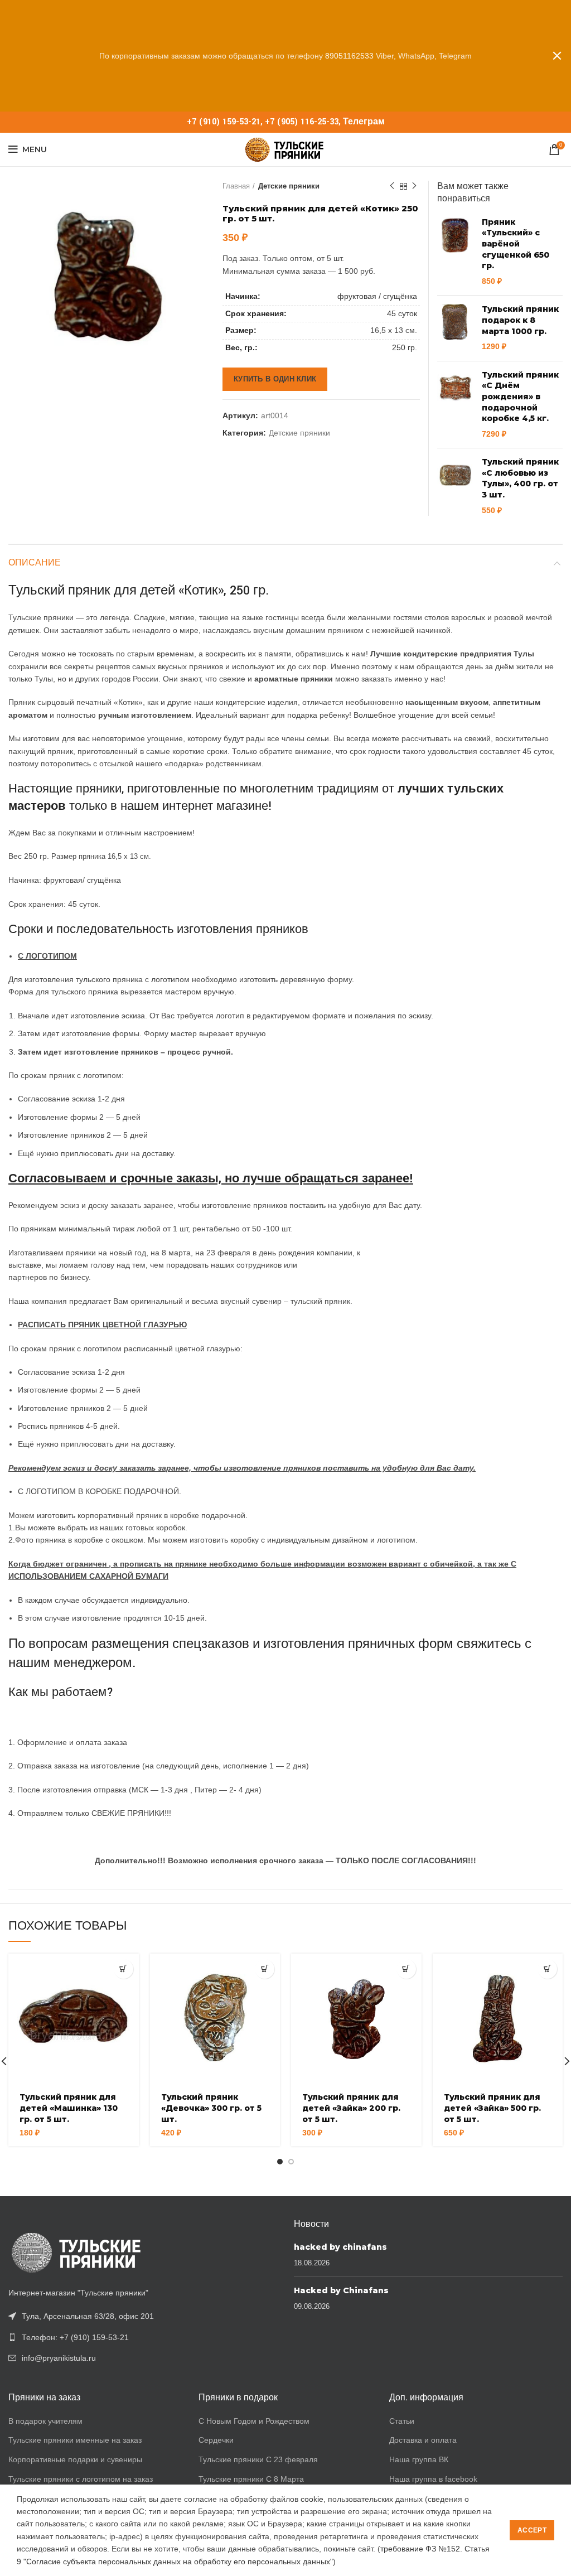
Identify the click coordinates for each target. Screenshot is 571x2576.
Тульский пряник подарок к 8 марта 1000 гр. (520, 320)
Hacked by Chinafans (341, 2290)
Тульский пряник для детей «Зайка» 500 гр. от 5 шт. (492, 2108)
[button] (124, 1969)
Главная (236, 186)
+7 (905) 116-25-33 (302, 122)
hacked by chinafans (340, 2247)
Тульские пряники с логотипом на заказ (81, 2479)
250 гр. (405, 347)
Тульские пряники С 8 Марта (251, 2479)
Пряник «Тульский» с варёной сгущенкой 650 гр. (516, 244)
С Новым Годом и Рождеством (254, 2421)
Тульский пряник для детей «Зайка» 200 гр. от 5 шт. (351, 2108)
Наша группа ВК (419, 2459)
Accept (532, 2530)
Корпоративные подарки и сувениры (75, 2459)
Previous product (392, 186)
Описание (35, 563)
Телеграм (364, 122)
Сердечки (216, 2440)
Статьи (402, 2421)
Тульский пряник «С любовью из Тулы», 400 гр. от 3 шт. (520, 478)
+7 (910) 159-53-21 (224, 122)
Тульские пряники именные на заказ (75, 2440)
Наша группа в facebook (433, 2479)
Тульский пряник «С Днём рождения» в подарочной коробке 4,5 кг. (520, 397)
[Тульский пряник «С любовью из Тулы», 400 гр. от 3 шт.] (455, 486)
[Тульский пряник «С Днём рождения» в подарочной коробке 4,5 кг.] (455, 405)
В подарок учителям (45, 2421)
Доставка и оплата (423, 2440)
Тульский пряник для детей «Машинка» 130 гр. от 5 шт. (69, 2108)
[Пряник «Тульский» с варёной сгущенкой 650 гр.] (455, 252)
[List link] (143, 2337)
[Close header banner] (557, 56)
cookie (312, 2499)
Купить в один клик (275, 379)
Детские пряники (289, 186)
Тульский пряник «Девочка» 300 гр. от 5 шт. (211, 2108)
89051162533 (349, 56)
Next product (414, 186)
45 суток (402, 313)
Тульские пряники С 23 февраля (258, 2459)
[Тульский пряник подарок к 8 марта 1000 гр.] (455, 328)
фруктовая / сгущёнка (377, 296)
